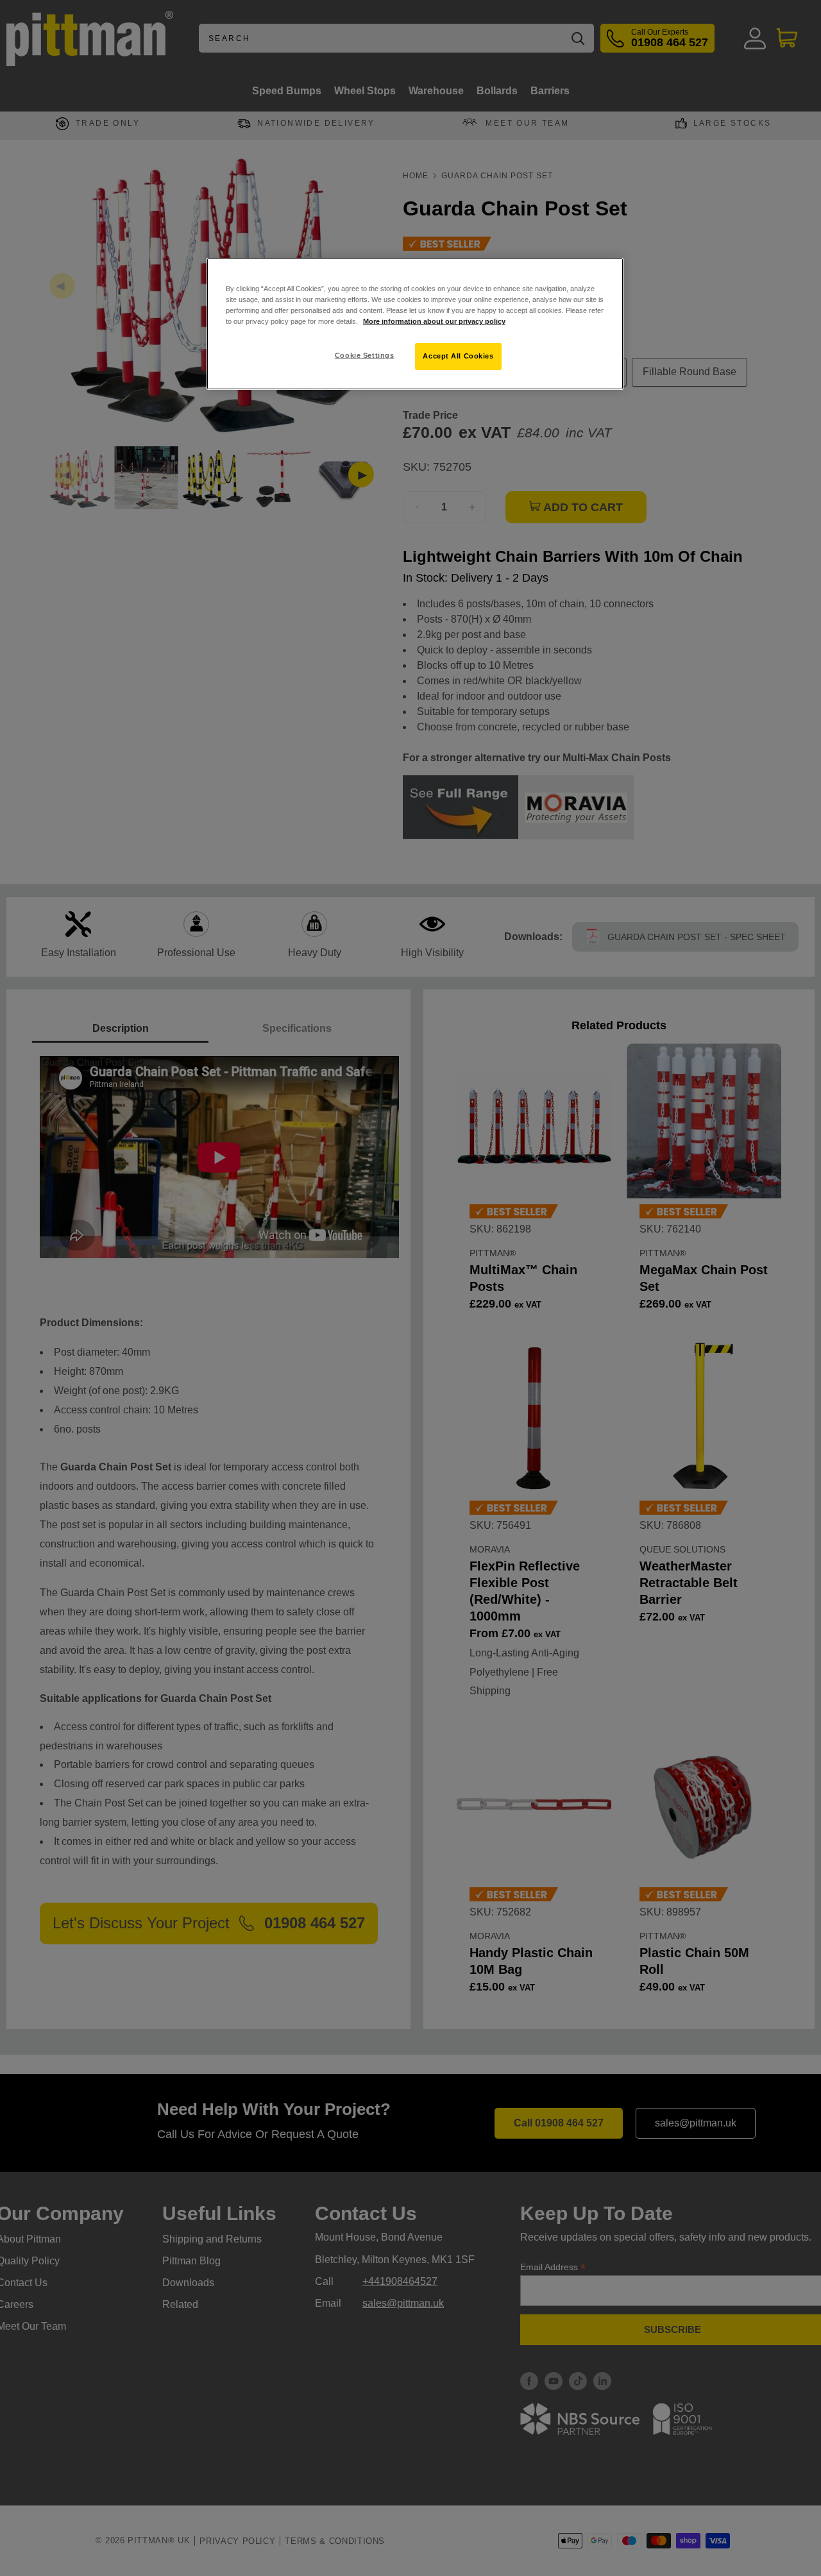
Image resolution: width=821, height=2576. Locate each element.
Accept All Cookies (458, 356)
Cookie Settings (365, 355)
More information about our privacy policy (434, 321)
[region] (415, 324)
